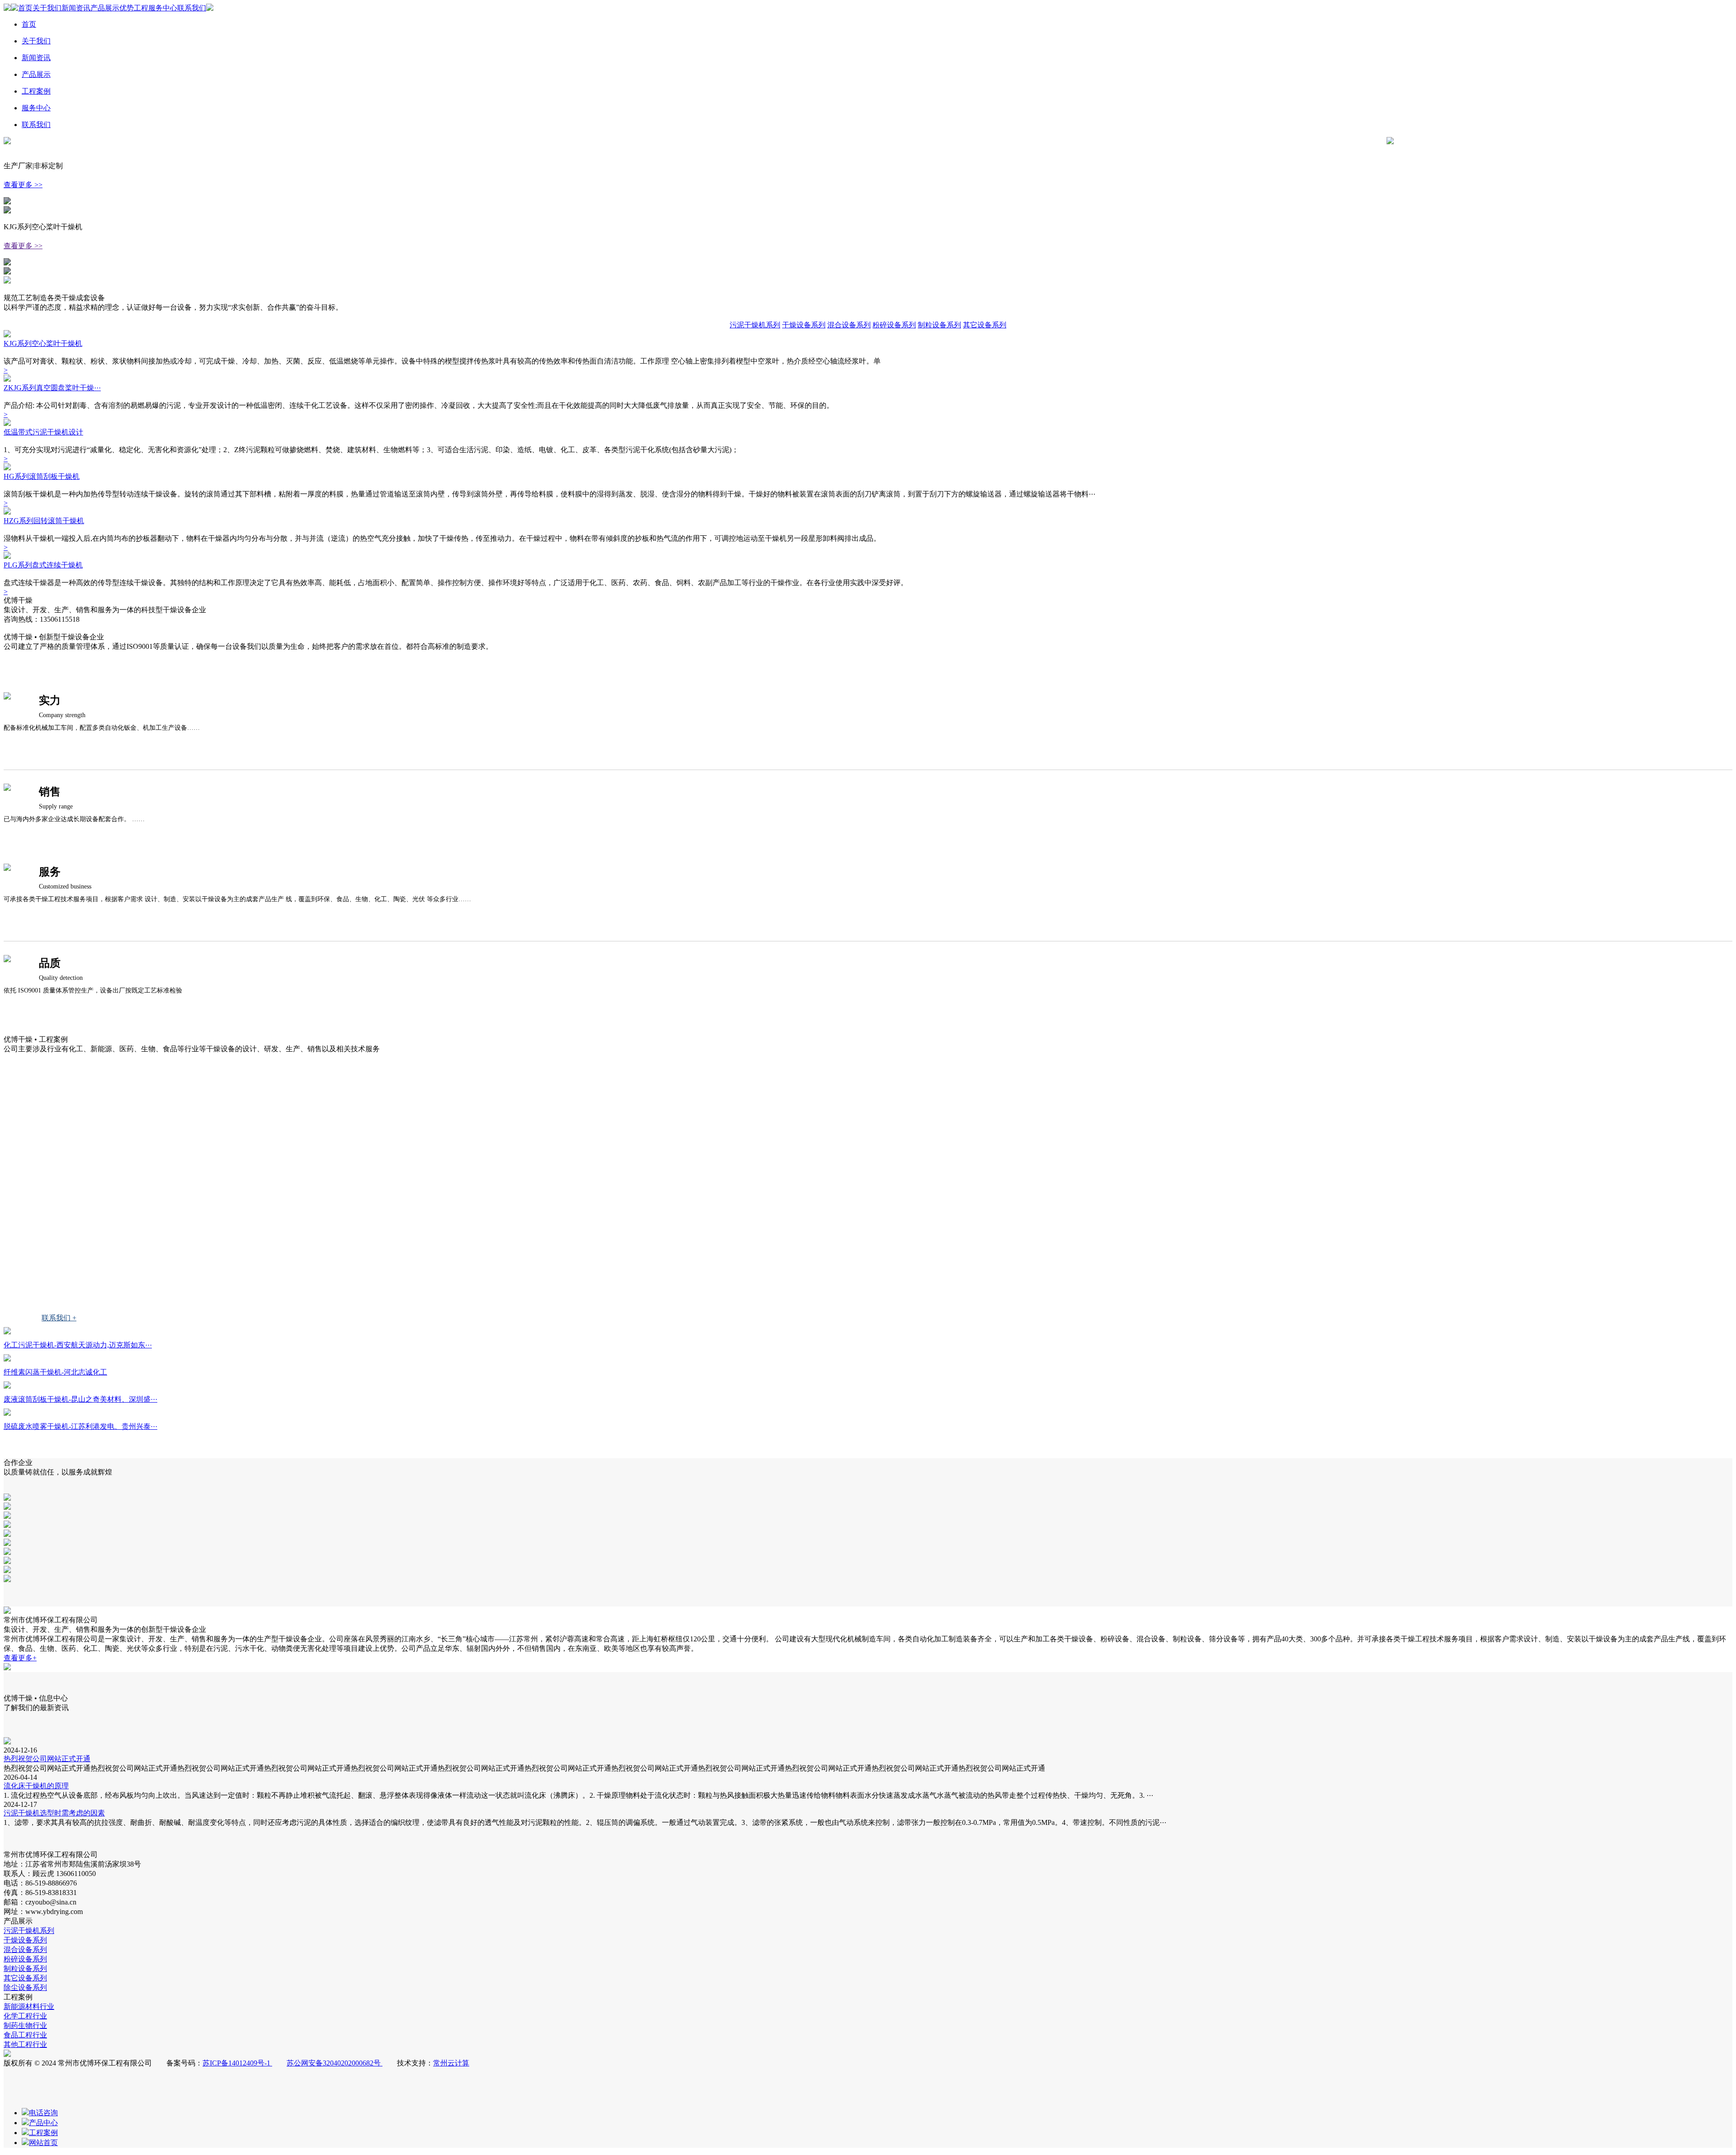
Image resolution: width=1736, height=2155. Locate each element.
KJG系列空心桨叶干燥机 (43, 343)
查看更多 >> (23, 185)
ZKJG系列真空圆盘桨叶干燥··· (52, 388)
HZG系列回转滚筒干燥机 (44, 521)
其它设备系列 (985, 325)
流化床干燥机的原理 (36, 1786)
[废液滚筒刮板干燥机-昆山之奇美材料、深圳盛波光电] (7, 1386)
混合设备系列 (849, 325)
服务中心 (163, 8)
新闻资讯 (76, 8)
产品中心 (43, 2123)
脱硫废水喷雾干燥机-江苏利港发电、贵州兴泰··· (80, 1426)
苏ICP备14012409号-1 (237, 2063)
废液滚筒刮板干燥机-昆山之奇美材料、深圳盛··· (80, 1399)
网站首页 (43, 2143)
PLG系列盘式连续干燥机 (43, 565)
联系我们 (192, 8)
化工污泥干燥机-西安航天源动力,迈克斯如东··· (78, 1345)
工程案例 (36, 91)
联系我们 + (59, 1318)
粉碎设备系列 (894, 325)
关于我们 (47, 8)
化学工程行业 (48, 1187)
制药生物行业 (48, 1218)
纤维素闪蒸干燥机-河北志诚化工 (55, 1372)
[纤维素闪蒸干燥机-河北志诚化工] (7, 1359)
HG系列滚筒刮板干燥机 (42, 476)
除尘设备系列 (25, 1987)
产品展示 (105, 8)
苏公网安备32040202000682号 (335, 2063)
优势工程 (134, 8)
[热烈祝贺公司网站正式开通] (7, 1742)
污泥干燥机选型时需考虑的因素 (54, 1813)
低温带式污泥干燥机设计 (43, 432)
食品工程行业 (48, 1250)
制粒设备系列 (939, 325)
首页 (25, 8)
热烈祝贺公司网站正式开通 (47, 1759)
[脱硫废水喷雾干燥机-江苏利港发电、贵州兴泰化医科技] (7, 1413)
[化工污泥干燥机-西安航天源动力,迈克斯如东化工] (7, 1332)
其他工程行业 (48, 1282)
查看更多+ (20, 1658)
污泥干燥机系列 (755, 325)
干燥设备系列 (804, 325)
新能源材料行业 (52, 1155)
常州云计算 (451, 2063)
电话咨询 (43, 2113)
